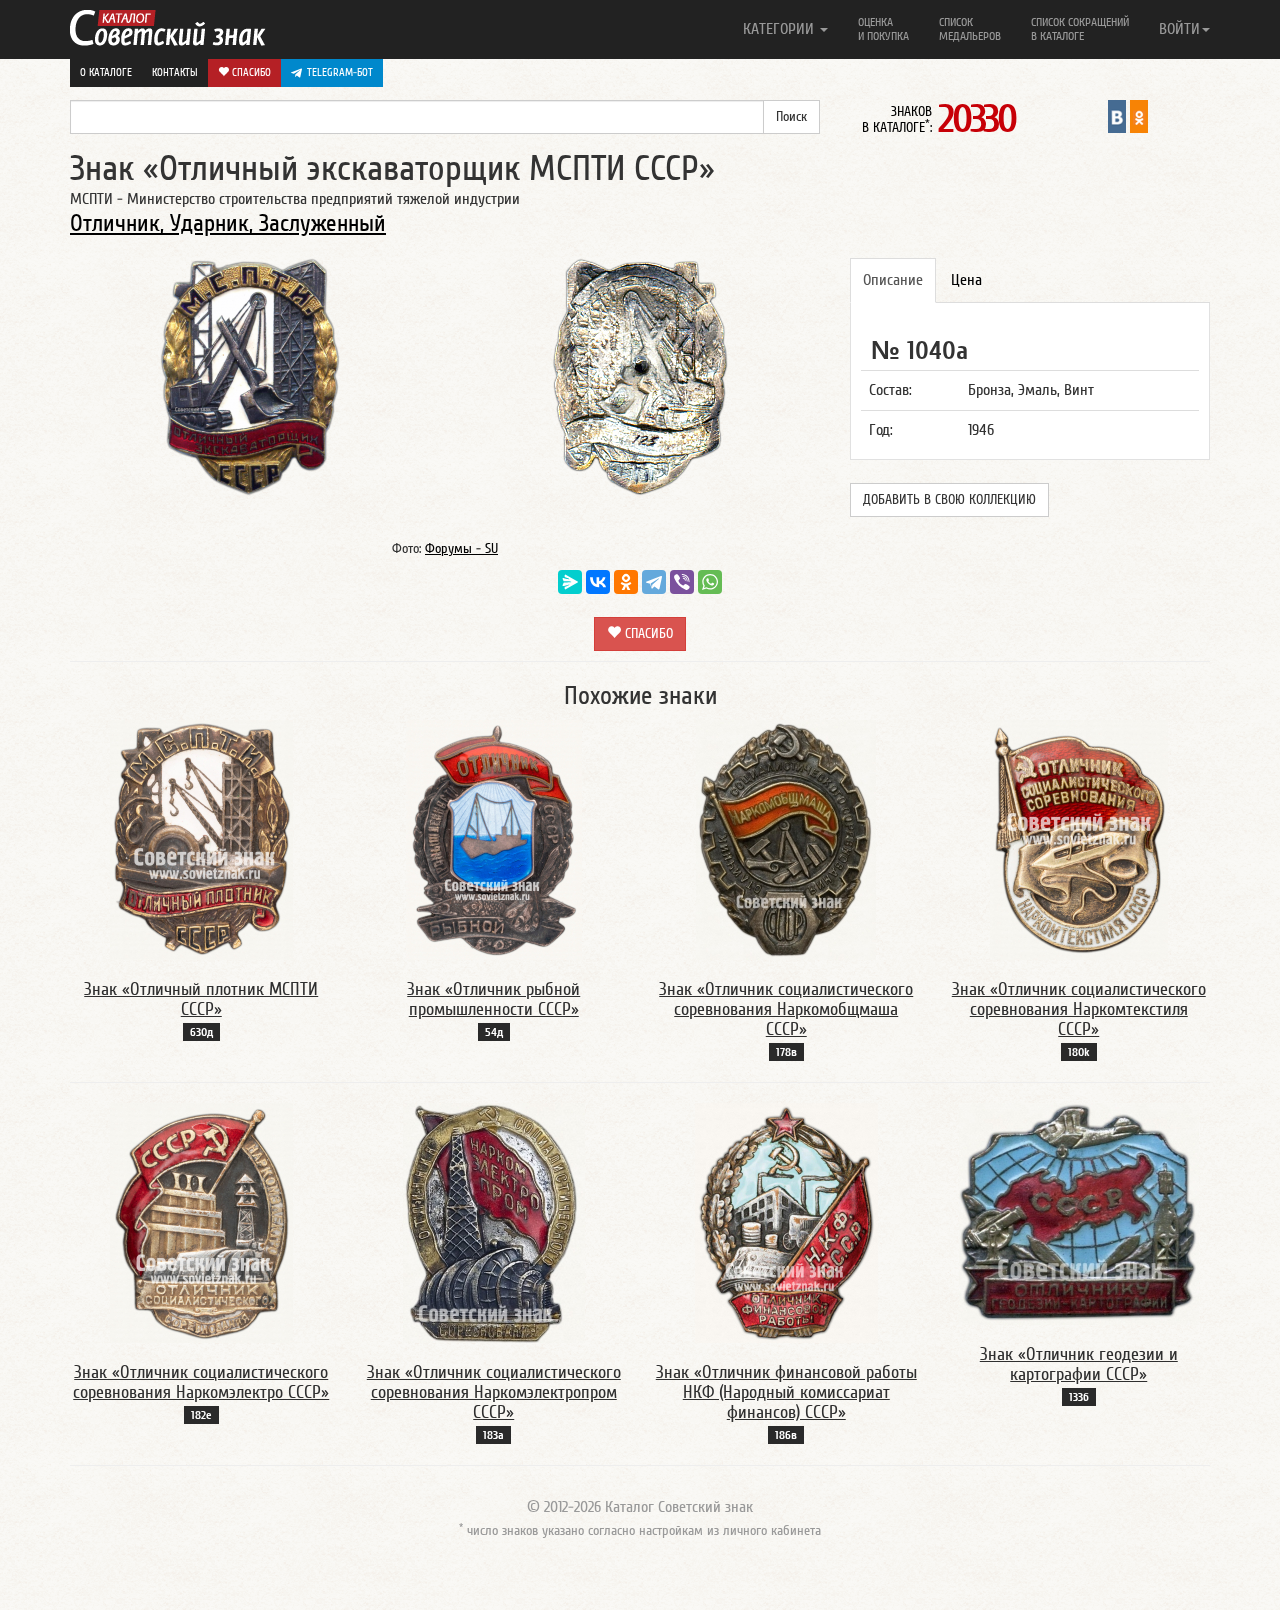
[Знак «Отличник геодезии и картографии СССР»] (1079, 1213)
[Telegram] (654, 582)
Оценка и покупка (883, 29)
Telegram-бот (340, 72)
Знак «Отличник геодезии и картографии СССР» (1079, 1364)
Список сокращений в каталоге (1080, 29)
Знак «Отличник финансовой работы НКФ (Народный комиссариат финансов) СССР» (786, 1392)
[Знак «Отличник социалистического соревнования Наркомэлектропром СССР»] (494, 1222)
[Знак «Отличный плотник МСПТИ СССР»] (201, 839)
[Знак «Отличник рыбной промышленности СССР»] (494, 839)
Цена (966, 280)
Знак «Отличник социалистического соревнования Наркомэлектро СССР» (201, 1382)
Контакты (175, 72)
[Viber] (682, 582)
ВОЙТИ (1179, 29)
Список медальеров (970, 29)
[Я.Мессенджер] (570, 582)
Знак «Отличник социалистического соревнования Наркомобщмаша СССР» (786, 1009)
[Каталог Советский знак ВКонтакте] (1117, 116)
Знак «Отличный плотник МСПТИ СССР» (201, 999)
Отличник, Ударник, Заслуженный (228, 223)
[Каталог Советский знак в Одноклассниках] (1139, 116)
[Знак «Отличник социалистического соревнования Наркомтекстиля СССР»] (1079, 839)
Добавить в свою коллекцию (949, 500)
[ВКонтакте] (598, 582)
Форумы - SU (461, 549)
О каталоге (106, 72)
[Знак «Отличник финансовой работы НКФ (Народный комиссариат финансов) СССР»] (786, 1222)
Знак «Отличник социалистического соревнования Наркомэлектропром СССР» (494, 1392)
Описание (893, 280)
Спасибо (250, 72)
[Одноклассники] (626, 582)
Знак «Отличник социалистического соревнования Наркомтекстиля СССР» (1079, 1009)
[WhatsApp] (710, 582)
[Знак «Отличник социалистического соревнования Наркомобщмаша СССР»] (786, 839)
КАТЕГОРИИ (780, 29)
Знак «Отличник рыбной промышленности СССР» (493, 999)
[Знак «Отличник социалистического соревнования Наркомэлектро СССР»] (201, 1222)
